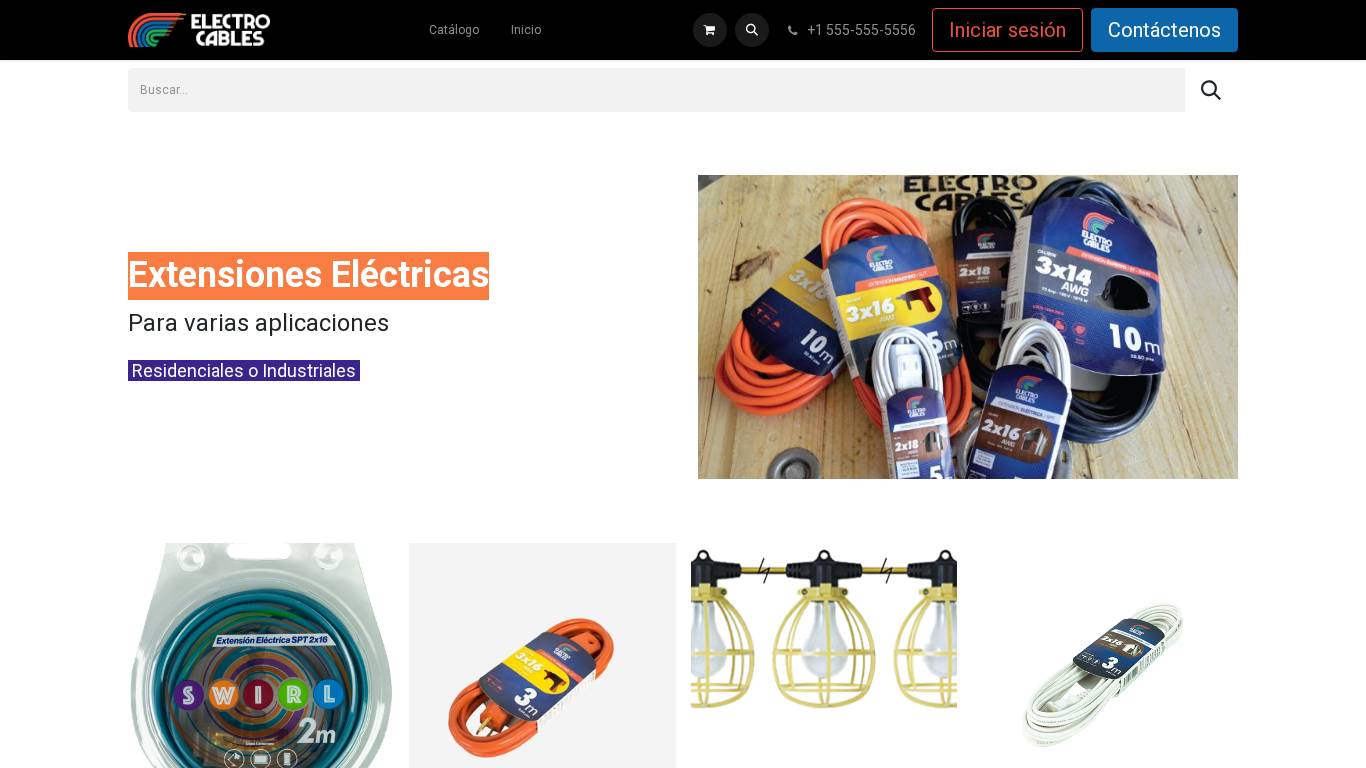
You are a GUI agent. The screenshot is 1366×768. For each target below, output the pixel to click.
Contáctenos (1164, 30)
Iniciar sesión (1007, 30)
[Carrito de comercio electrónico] (710, 30)
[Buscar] (1211, 90)
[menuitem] (454, 30)
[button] (752, 30)
